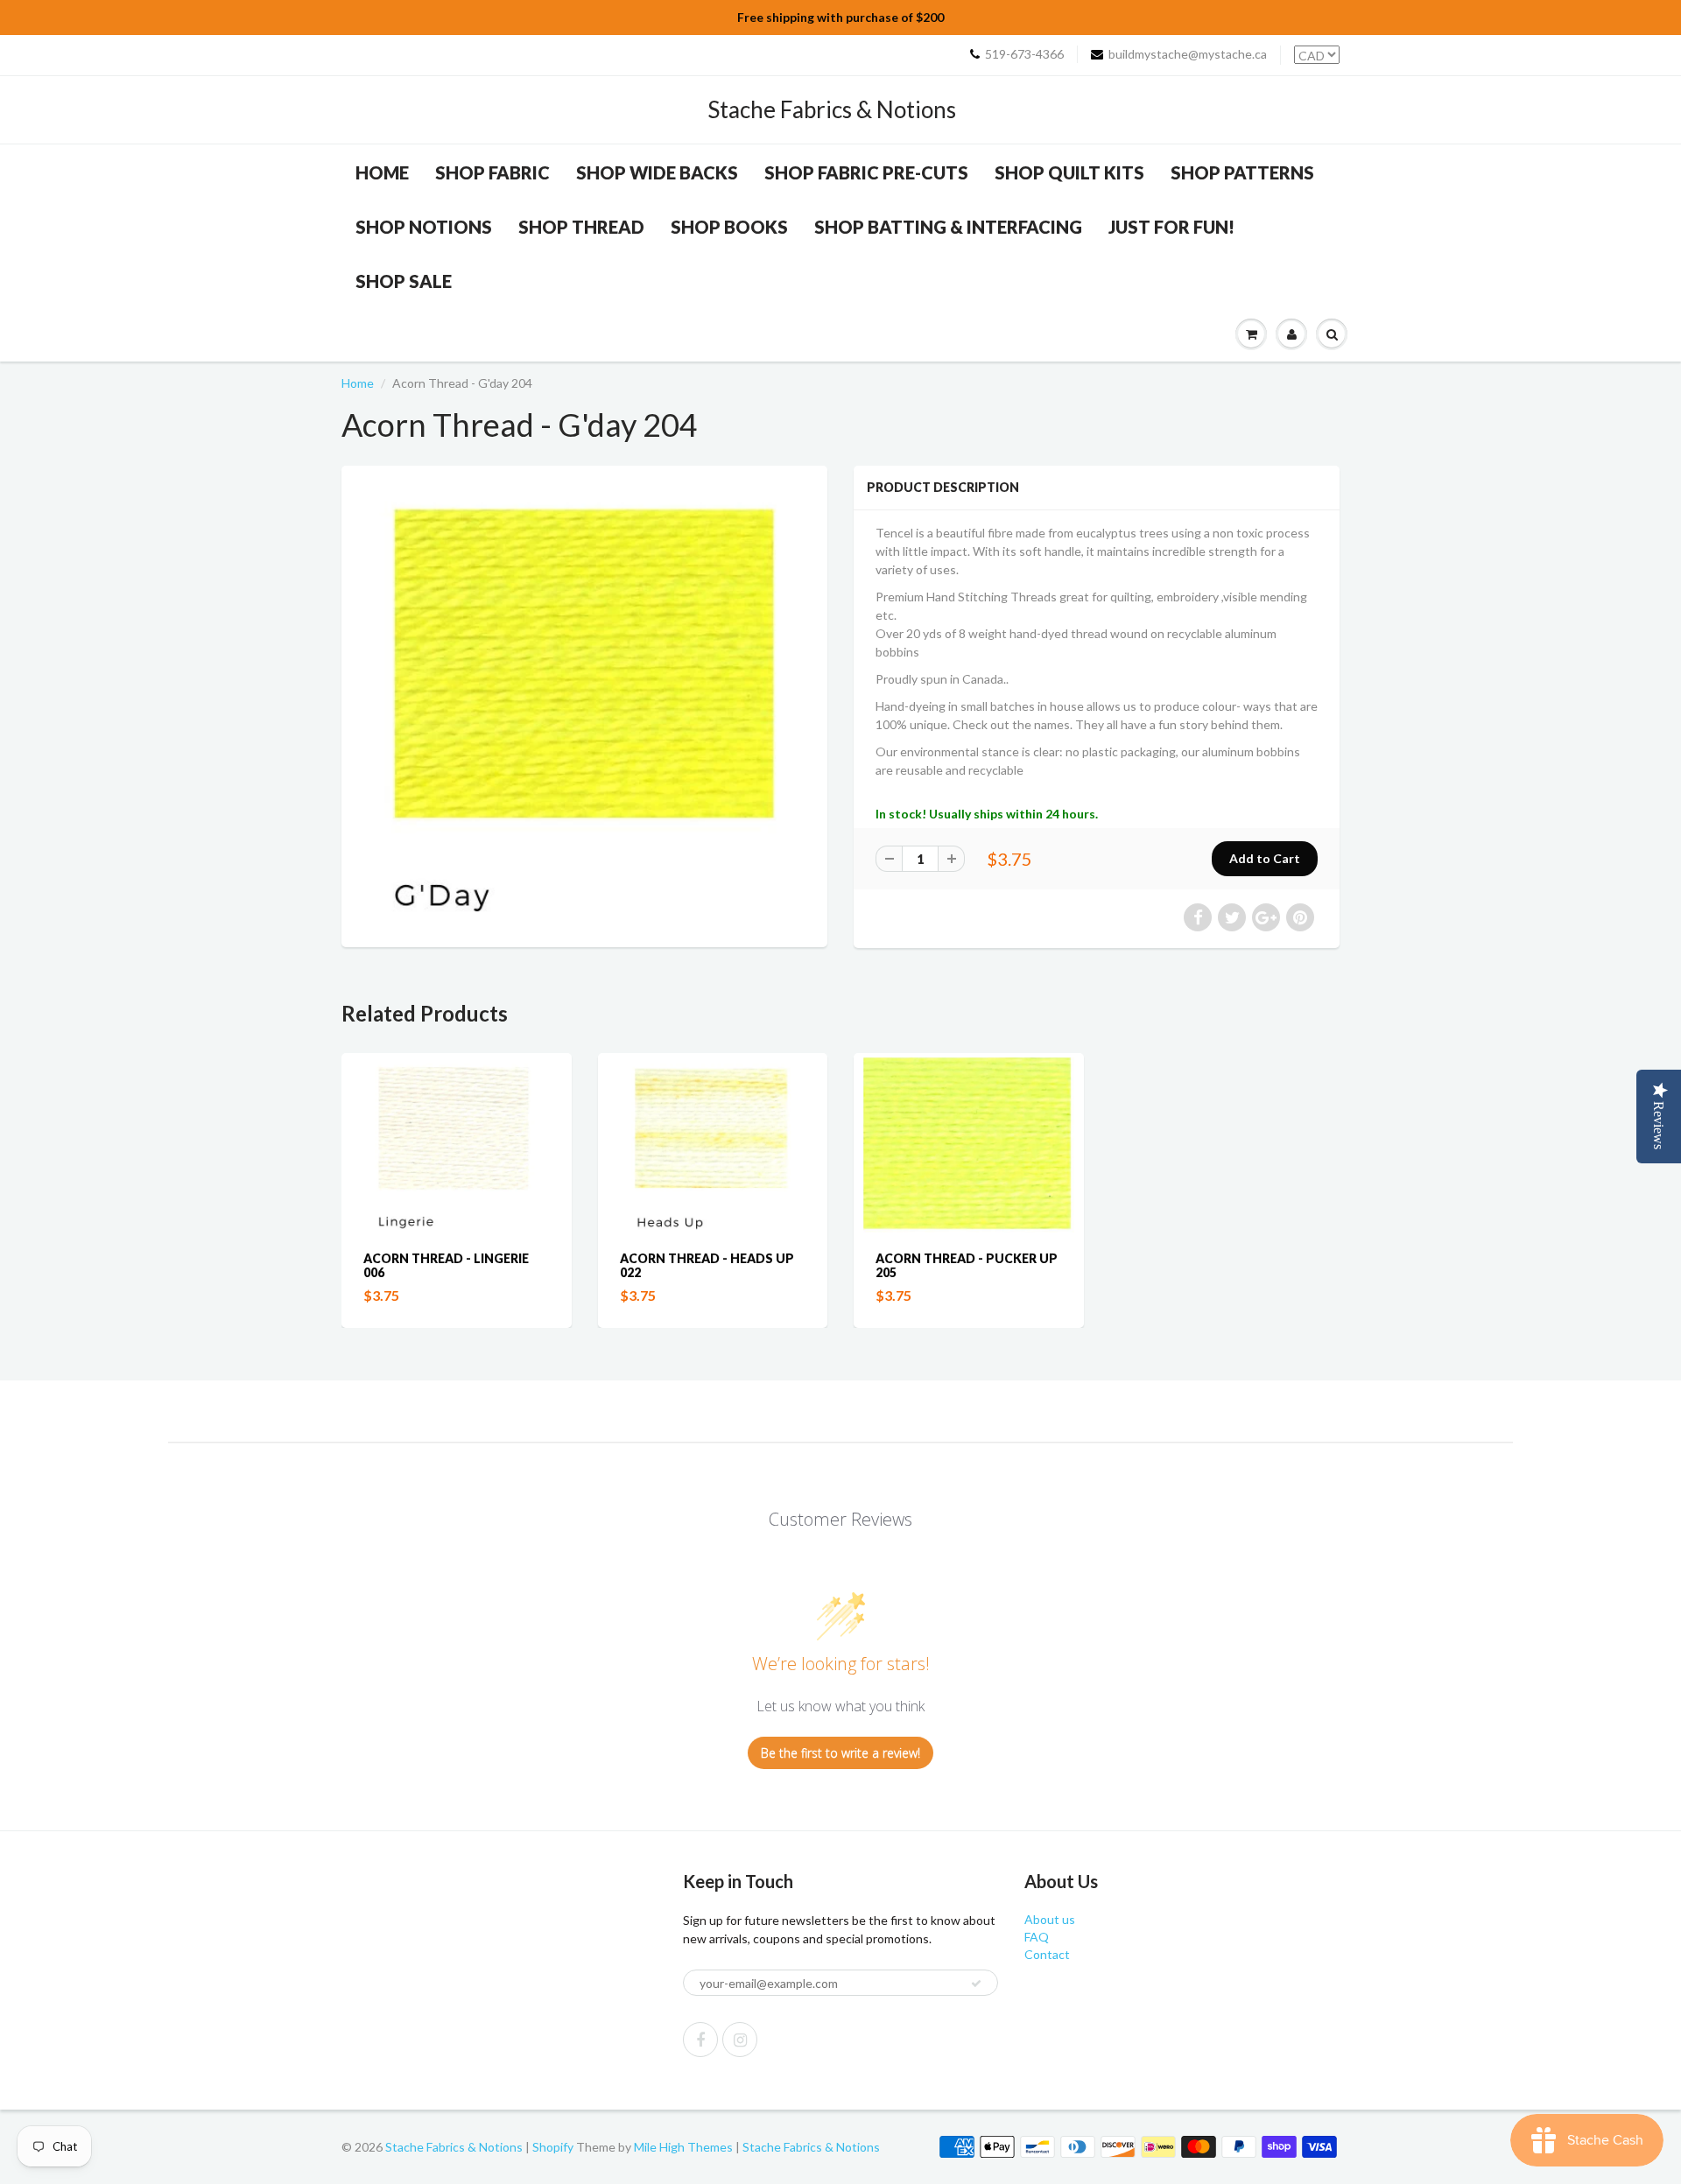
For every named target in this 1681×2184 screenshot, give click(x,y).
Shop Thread (581, 227)
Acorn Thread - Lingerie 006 (446, 1265)
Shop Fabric (492, 172)
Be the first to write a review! (840, 1753)
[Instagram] (740, 2040)
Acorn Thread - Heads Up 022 (707, 1265)
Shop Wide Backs (657, 172)
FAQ (1037, 1937)
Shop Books (729, 227)
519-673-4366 (1024, 54)
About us (1050, 1919)
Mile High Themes (683, 2147)
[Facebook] (700, 2040)
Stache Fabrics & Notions (832, 109)
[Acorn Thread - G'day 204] (584, 704)
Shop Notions (424, 227)
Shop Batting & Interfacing (948, 227)
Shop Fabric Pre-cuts (866, 172)
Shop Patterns (1242, 172)
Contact (1047, 1954)
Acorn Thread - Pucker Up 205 (967, 1265)
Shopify (553, 2147)
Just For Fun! (1171, 227)
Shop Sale (404, 281)
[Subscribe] (976, 1984)
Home (382, 172)
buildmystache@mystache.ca (1188, 54)
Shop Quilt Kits (1069, 172)
